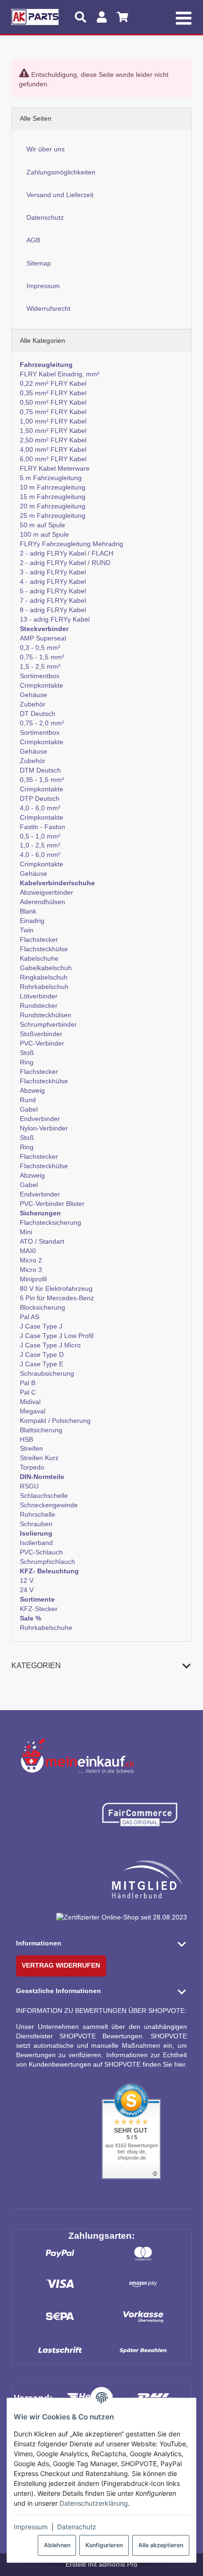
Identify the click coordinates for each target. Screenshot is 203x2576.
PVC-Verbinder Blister (52, 1204)
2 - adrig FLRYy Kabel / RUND (65, 563)
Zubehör (33, 704)
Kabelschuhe (39, 958)
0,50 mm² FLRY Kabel (53, 402)
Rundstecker (39, 1005)
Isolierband (36, 1543)
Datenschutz (77, 2527)
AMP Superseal (43, 638)
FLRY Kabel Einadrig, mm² (60, 374)
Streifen (31, 1448)
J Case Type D (42, 1354)
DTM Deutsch (40, 770)
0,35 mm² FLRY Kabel (53, 393)
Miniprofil (33, 1279)
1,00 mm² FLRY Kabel (53, 421)
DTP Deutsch (40, 798)
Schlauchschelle (44, 1496)
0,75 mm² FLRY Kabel (53, 412)
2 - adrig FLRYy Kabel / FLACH (67, 553)
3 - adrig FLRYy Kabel (53, 572)
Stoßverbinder (41, 1034)
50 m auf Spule (42, 525)
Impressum (31, 2527)
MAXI (28, 1251)
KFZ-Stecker (39, 1609)
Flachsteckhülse (44, 949)
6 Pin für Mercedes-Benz (57, 1298)
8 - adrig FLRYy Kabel (53, 610)
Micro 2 (31, 1260)
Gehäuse (34, 695)
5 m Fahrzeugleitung (51, 478)
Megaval (33, 1411)
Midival (30, 1402)
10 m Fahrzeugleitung (53, 487)
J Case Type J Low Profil (57, 1336)
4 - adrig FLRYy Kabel (53, 582)
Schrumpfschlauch (47, 1562)
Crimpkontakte (42, 685)
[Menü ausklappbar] (184, 17)
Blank (28, 911)
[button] (102, 1666)
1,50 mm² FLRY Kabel (53, 431)
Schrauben (36, 1524)
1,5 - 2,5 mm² (40, 666)
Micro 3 (31, 1270)
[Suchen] (80, 17)
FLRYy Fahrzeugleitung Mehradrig (72, 544)
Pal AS (30, 1317)
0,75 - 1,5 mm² (42, 657)
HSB (26, 1439)
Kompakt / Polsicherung (55, 1421)
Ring (27, 1062)
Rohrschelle (38, 1514)
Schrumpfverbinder (48, 1024)
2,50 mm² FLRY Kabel (53, 440)
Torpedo (32, 1467)
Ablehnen (57, 2545)
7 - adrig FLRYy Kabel (53, 600)
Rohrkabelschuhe (46, 1628)
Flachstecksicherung (51, 1222)
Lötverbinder (39, 996)
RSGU (29, 1486)
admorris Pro (118, 2564)
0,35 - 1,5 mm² (42, 780)
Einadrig (32, 921)
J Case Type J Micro (50, 1345)
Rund (28, 1100)
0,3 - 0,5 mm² (40, 648)
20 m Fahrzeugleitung (53, 506)
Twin (27, 930)
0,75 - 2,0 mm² (42, 723)
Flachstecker (39, 939)
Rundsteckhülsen (46, 1015)
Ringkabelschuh (44, 977)
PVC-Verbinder (42, 1043)
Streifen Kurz (39, 1458)
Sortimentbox (40, 676)
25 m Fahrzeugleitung (53, 515)
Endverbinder (40, 1119)
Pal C (28, 1392)
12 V (27, 1580)
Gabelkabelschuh (46, 968)
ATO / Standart (42, 1241)
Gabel (29, 1109)
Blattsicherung (41, 1430)
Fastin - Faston (42, 827)
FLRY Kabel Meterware (55, 468)
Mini (26, 1232)
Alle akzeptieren (161, 2545)
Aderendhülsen (42, 902)
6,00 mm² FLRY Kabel (53, 459)
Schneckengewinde (49, 1505)
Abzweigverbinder (47, 892)
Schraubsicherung (47, 1373)
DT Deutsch (38, 714)
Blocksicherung (42, 1307)
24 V (27, 1590)
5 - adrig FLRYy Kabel (53, 591)
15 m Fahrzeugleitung (53, 497)
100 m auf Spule (44, 534)
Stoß (27, 1053)
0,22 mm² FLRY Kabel (53, 383)
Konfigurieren (104, 2545)
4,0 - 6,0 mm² (40, 808)
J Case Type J (41, 1326)
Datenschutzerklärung (94, 2503)
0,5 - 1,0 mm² (40, 836)
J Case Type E (42, 1364)
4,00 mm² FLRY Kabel (53, 449)
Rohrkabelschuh (44, 987)
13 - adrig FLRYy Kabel (55, 619)
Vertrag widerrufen (61, 1965)
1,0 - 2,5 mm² (40, 845)
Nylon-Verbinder (44, 1128)
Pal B (28, 1383)
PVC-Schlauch (41, 1552)
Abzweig (32, 1090)
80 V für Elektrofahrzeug (56, 1288)
